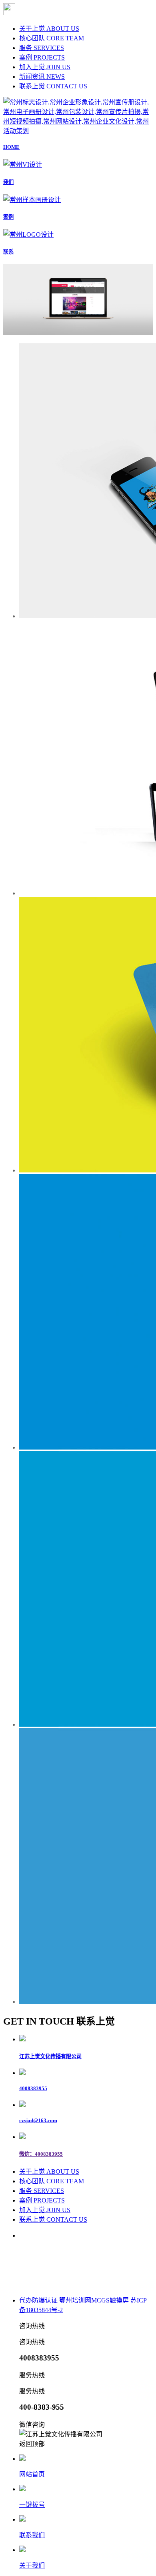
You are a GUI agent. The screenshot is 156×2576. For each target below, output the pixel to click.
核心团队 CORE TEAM (52, 38)
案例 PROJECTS (42, 57)
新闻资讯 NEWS (42, 77)
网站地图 (114, 2283)
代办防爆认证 (38, 2300)
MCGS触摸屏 (110, 2300)
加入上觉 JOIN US (45, 67)
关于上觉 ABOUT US (49, 29)
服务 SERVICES (42, 48)
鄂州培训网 (75, 2300)
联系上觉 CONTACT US (53, 86)
